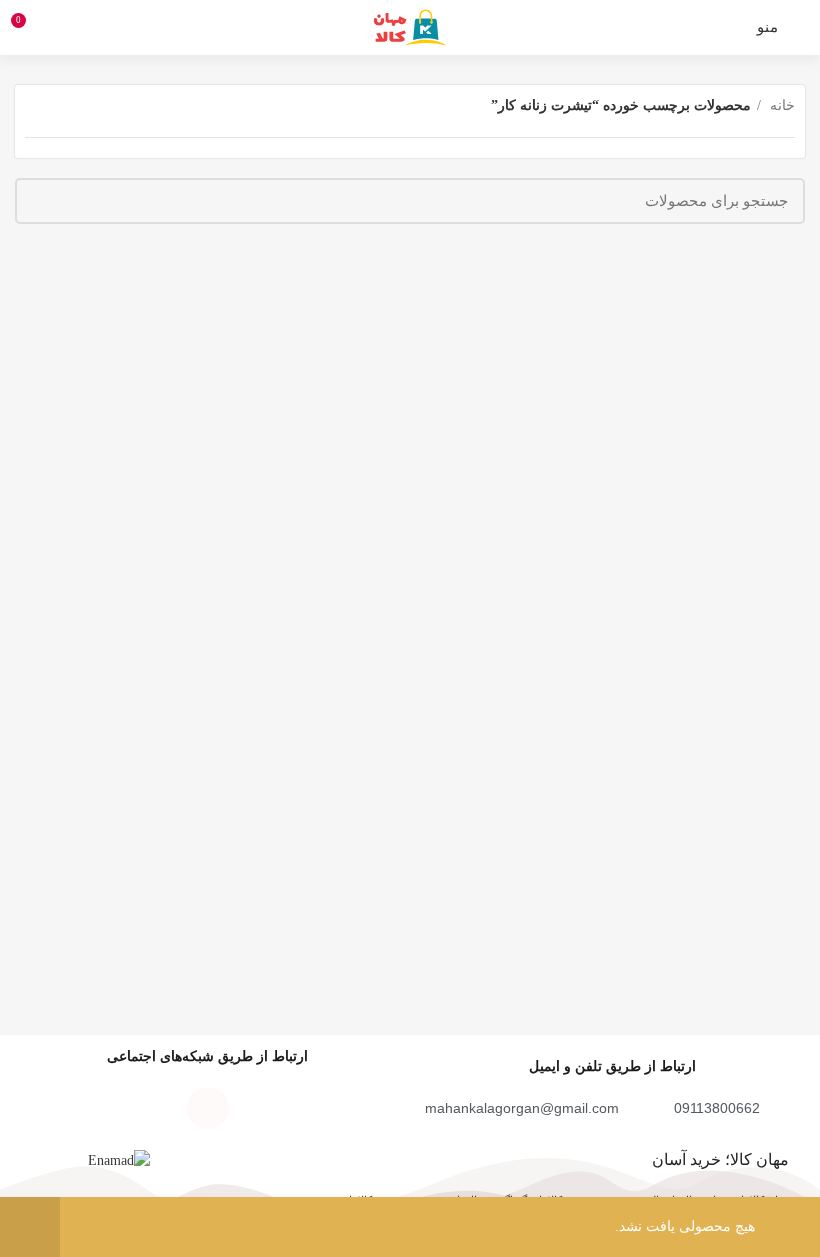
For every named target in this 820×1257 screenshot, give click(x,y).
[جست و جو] (42, 201)
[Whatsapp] (152, 1108)
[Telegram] (208, 1108)
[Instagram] (264, 1108)
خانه (780, 105)
